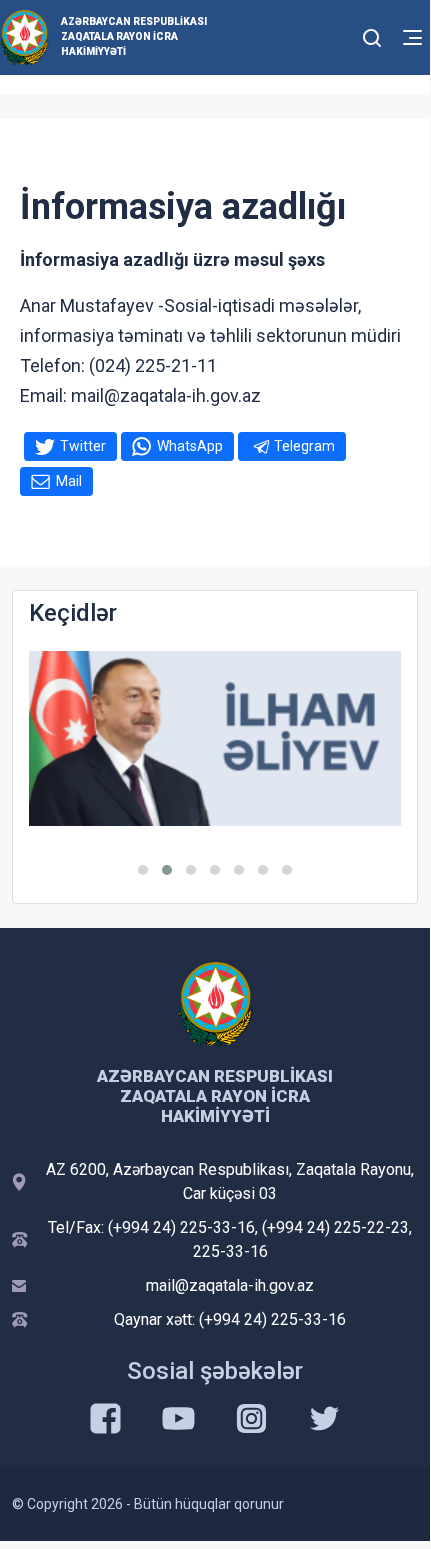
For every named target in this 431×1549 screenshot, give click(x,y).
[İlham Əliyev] (215, 738)
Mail (69, 481)
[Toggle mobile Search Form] (372, 35)
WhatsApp (190, 446)
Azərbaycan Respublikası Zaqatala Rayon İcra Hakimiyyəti (134, 36)
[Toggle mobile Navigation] (412, 37)
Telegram (304, 446)
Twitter (83, 446)
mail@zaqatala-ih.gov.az (230, 1285)
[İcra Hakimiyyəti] (24, 36)
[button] (143, 870)
